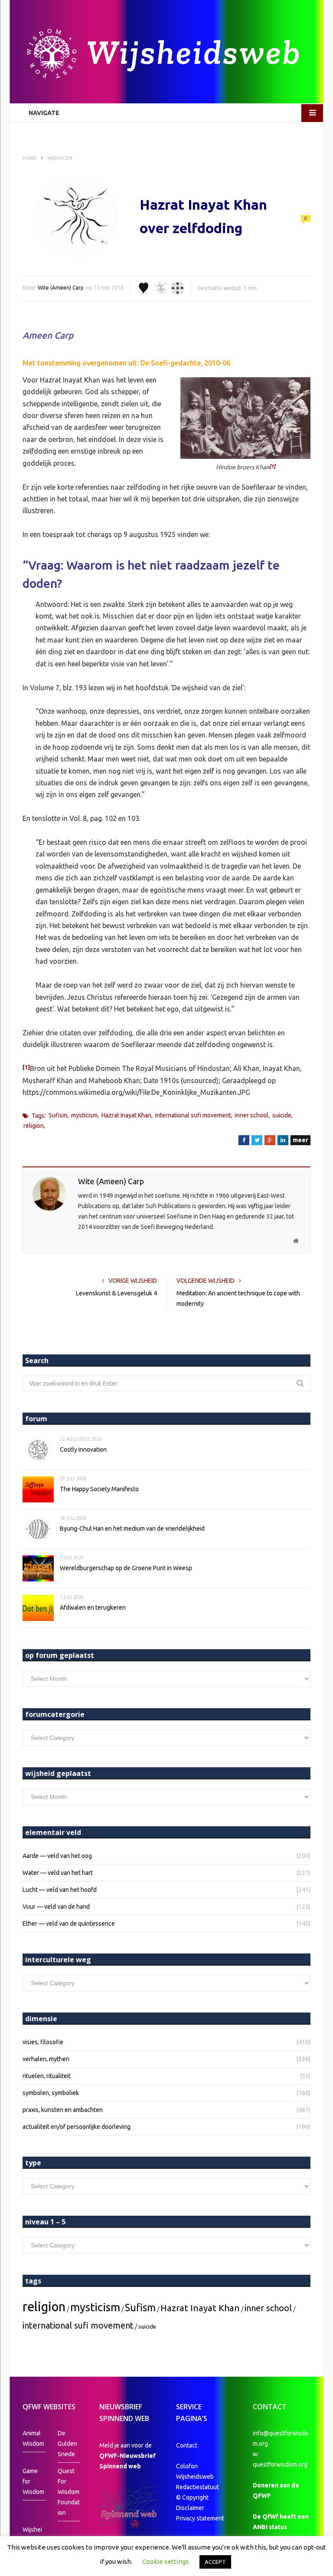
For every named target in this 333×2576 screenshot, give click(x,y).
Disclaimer (190, 2508)
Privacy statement (200, 2518)
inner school (252, 1115)
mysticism (84, 1115)
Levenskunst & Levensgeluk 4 (116, 1293)
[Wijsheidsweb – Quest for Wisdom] (166, 55)
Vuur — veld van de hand (56, 1907)
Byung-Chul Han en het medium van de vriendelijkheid (132, 1528)
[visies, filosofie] (177, 288)
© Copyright (192, 2497)
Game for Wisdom (33, 2481)
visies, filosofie (43, 2042)
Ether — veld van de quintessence (69, 1924)
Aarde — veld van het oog (57, 1856)
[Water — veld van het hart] (144, 288)
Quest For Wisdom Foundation (69, 2492)
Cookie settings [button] (165, 2561)
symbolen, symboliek (51, 2093)
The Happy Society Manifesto (99, 1489)
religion (34, 1126)
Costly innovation (83, 1449)
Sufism (58, 1115)
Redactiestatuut (198, 2487)
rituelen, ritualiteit (47, 2076)
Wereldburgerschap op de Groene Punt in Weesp (126, 1568)
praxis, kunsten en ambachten (63, 2110)
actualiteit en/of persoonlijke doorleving (77, 2127)
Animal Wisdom (33, 2438)
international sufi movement (193, 1115)
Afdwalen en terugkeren (93, 1608)
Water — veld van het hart (58, 1873)
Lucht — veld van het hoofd (60, 1890)
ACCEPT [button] (215, 2562)
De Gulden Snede (67, 2444)
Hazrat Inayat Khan (126, 1115)
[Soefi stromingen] (160, 288)
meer (300, 1140)
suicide (282, 1115)
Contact (187, 2445)
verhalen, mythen (46, 2059)
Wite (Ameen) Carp (61, 288)
